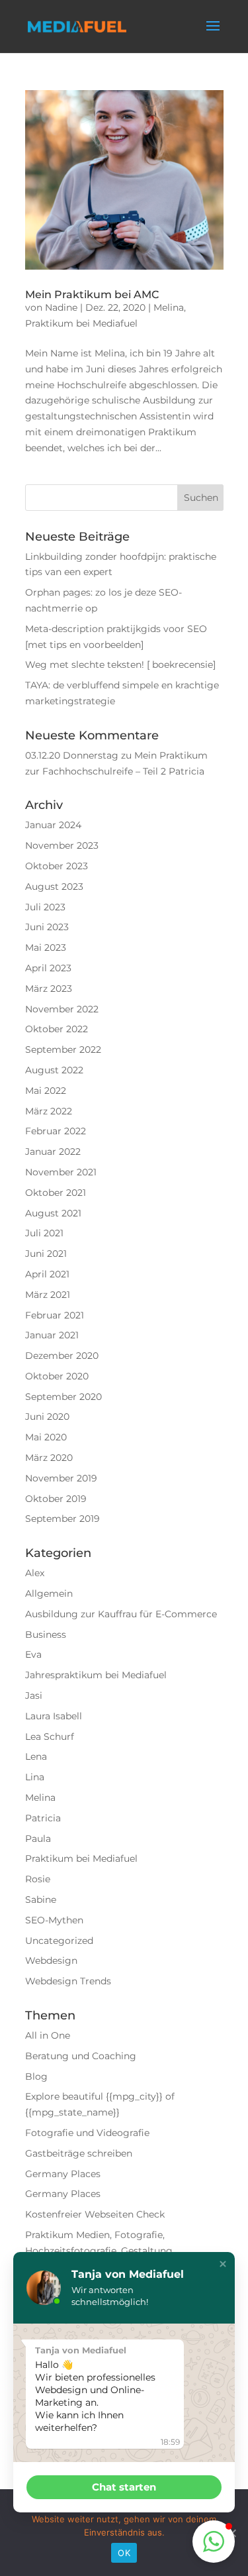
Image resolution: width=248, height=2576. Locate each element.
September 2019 (62, 1519)
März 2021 (48, 1295)
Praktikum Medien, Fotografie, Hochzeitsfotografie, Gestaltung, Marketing (100, 2251)
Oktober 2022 (57, 1029)
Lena (36, 1756)
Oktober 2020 (57, 1376)
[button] (223, 2264)
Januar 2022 (53, 1152)
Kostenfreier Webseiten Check (95, 2214)
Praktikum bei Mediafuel (81, 323)
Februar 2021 (55, 1315)
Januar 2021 (52, 1335)
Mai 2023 (46, 947)
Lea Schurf (50, 1737)
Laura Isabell (54, 1716)
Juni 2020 (47, 1417)
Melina (169, 307)
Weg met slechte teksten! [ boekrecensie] (120, 665)
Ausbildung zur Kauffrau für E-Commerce (121, 1614)
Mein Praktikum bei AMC (92, 295)
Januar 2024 (53, 825)
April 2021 (47, 1274)
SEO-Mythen (54, 1920)
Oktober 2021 (56, 1193)
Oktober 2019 (56, 1499)
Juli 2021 (44, 1233)
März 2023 (49, 989)
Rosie (38, 1879)
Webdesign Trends (68, 1981)
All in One (48, 2035)
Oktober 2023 (57, 866)
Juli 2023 (45, 907)
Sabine (41, 1900)
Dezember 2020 (62, 1356)
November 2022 (62, 1009)
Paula (38, 1839)
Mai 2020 (46, 1437)
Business (46, 1635)
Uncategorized (59, 1941)
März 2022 (49, 1111)
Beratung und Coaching (81, 2056)
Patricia (43, 1818)
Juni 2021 (46, 1254)
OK (124, 2553)
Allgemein (49, 1593)
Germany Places (63, 2174)
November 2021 (61, 1172)
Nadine (61, 307)
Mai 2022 (46, 1091)
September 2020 (63, 1397)
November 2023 (62, 845)
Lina (35, 1777)
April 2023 (48, 968)
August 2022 (54, 1070)
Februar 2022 (56, 1131)
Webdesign (51, 1960)
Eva (33, 1654)
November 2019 (61, 1478)
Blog (36, 2076)
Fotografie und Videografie (87, 2133)
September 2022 (63, 1049)
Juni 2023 (47, 927)
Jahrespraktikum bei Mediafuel (96, 1675)
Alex (35, 1573)
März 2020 (49, 1458)
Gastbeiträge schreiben (79, 2153)
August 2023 (54, 886)
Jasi (34, 1695)
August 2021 (53, 1213)
